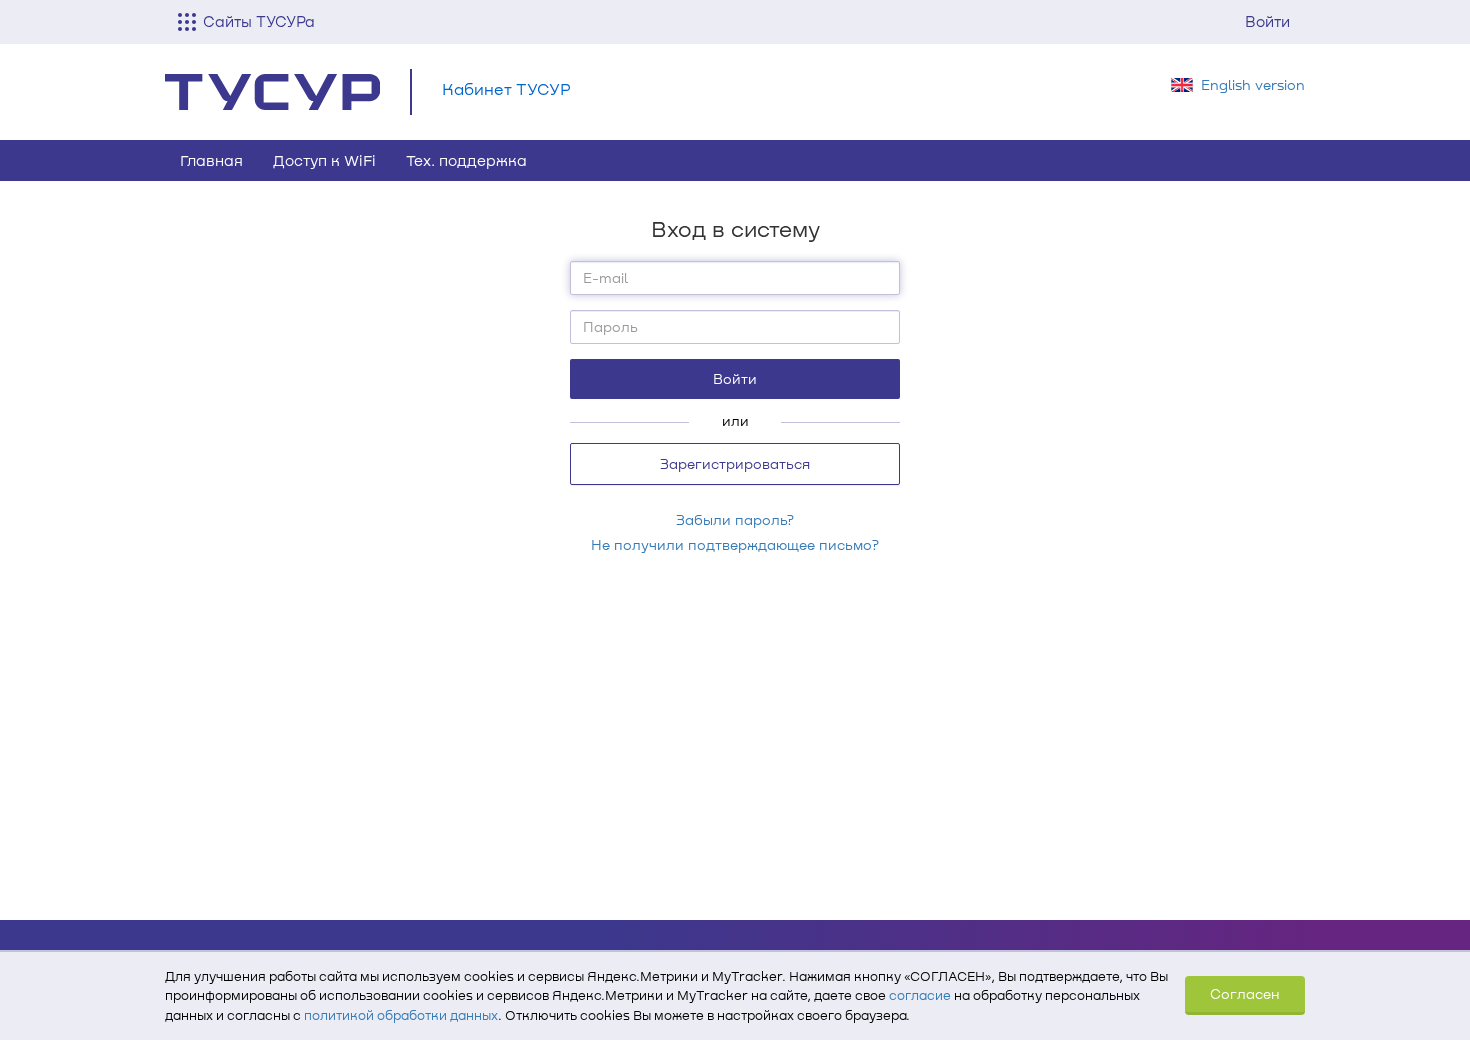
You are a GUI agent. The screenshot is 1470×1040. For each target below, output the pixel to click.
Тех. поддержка (466, 160)
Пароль (610, 326)
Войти (1267, 21)
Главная (211, 160)
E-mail (605, 277)
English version (1253, 84)
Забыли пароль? (735, 519)
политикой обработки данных (401, 1015)
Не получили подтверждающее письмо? (735, 544)
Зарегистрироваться (735, 463)
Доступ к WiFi (324, 160)
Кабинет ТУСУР (506, 88)
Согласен (1245, 993)
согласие (920, 995)
